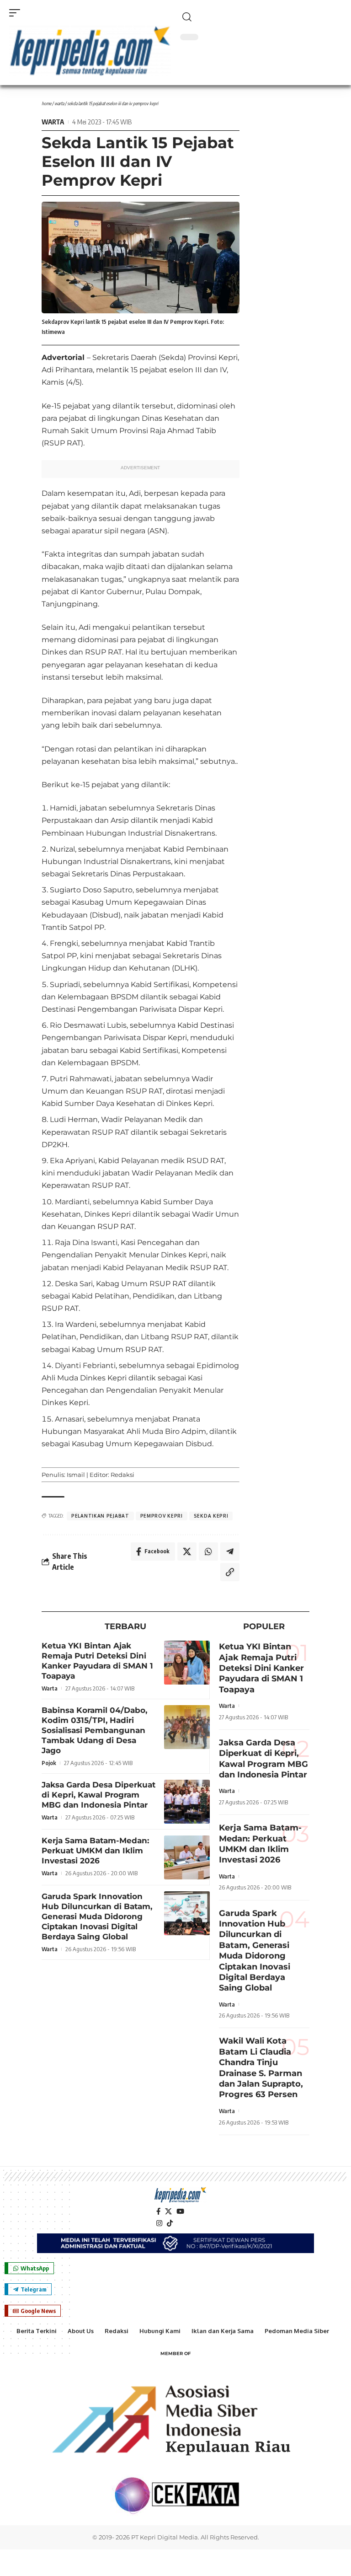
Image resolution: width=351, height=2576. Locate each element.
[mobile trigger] (17, 13)
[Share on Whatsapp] (208, 1551)
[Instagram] (159, 2223)
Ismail (76, 1475)
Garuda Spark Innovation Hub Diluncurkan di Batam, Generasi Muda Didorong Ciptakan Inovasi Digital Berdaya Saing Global (97, 1916)
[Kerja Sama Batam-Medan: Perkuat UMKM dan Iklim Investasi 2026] (187, 1857)
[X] (168, 2211)
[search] (261, 17)
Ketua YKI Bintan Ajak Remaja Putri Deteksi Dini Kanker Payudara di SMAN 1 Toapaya (97, 1661)
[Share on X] (187, 1551)
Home (46, 103)
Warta (59, 103)
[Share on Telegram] (230, 1551)
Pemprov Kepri (162, 1516)
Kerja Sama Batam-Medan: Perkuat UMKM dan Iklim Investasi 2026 (95, 1851)
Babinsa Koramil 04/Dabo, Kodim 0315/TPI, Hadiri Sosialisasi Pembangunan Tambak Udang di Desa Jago (94, 1730)
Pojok (49, 1763)
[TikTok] (170, 2223)
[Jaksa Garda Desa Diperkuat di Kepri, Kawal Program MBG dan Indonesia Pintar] (187, 1802)
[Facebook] (158, 2211)
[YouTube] (180, 2211)
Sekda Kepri (211, 1516)
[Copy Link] (230, 1572)
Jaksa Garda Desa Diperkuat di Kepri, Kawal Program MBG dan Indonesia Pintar (98, 1795)
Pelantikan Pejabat (100, 1516)
